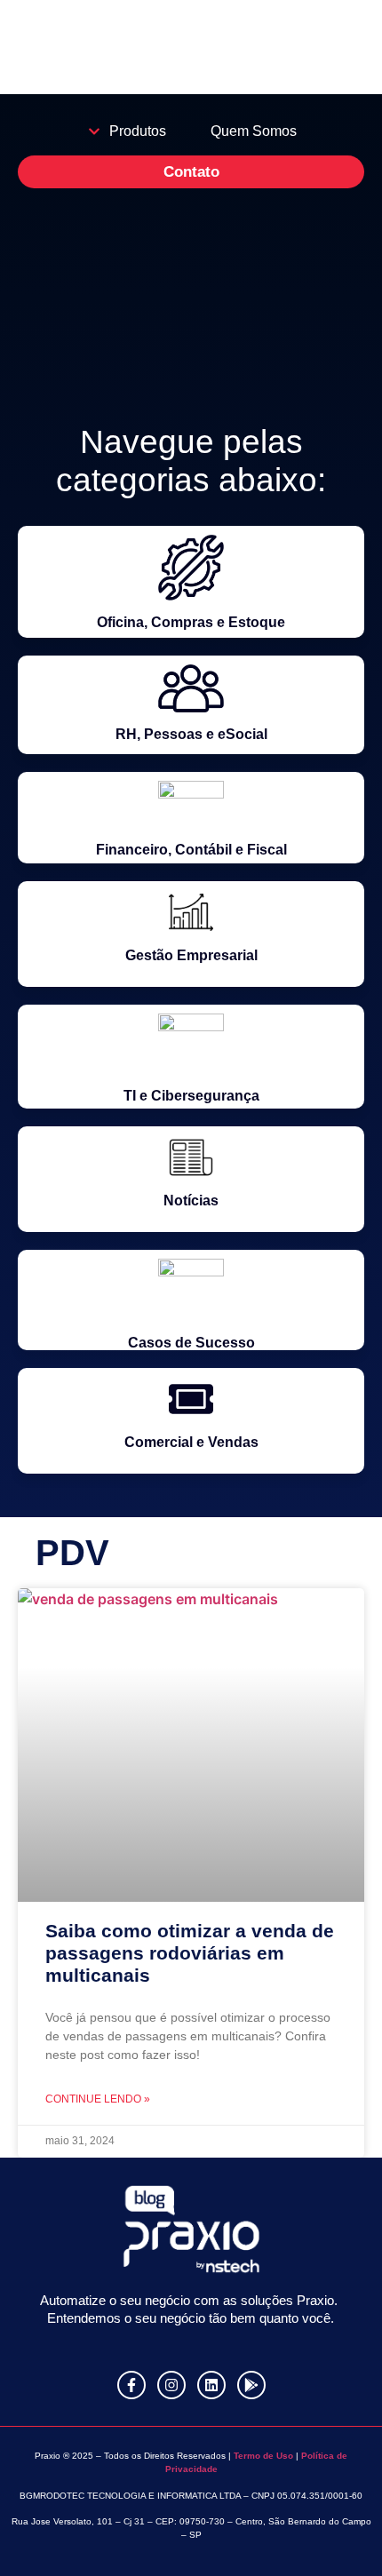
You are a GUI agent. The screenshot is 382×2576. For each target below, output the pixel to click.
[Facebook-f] (131, 2385)
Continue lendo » (98, 2099)
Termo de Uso (262, 2456)
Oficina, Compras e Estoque (191, 622)
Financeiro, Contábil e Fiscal (191, 850)
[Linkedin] (211, 2385)
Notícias (191, 1201)
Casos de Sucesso (191, 1343)
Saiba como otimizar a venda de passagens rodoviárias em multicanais (190, 1953)
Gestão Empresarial (191, 955)
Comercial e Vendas (191, 1442)
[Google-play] (251, 2385)
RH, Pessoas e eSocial (191, 734)
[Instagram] (171, 2385)
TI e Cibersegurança (191, 1096)
